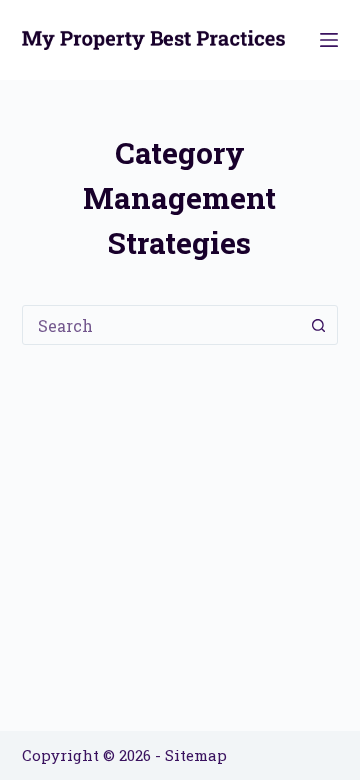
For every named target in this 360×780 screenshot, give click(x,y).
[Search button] (318, 325)
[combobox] (161, 325)
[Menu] (329, 40)
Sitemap (196, 755)
